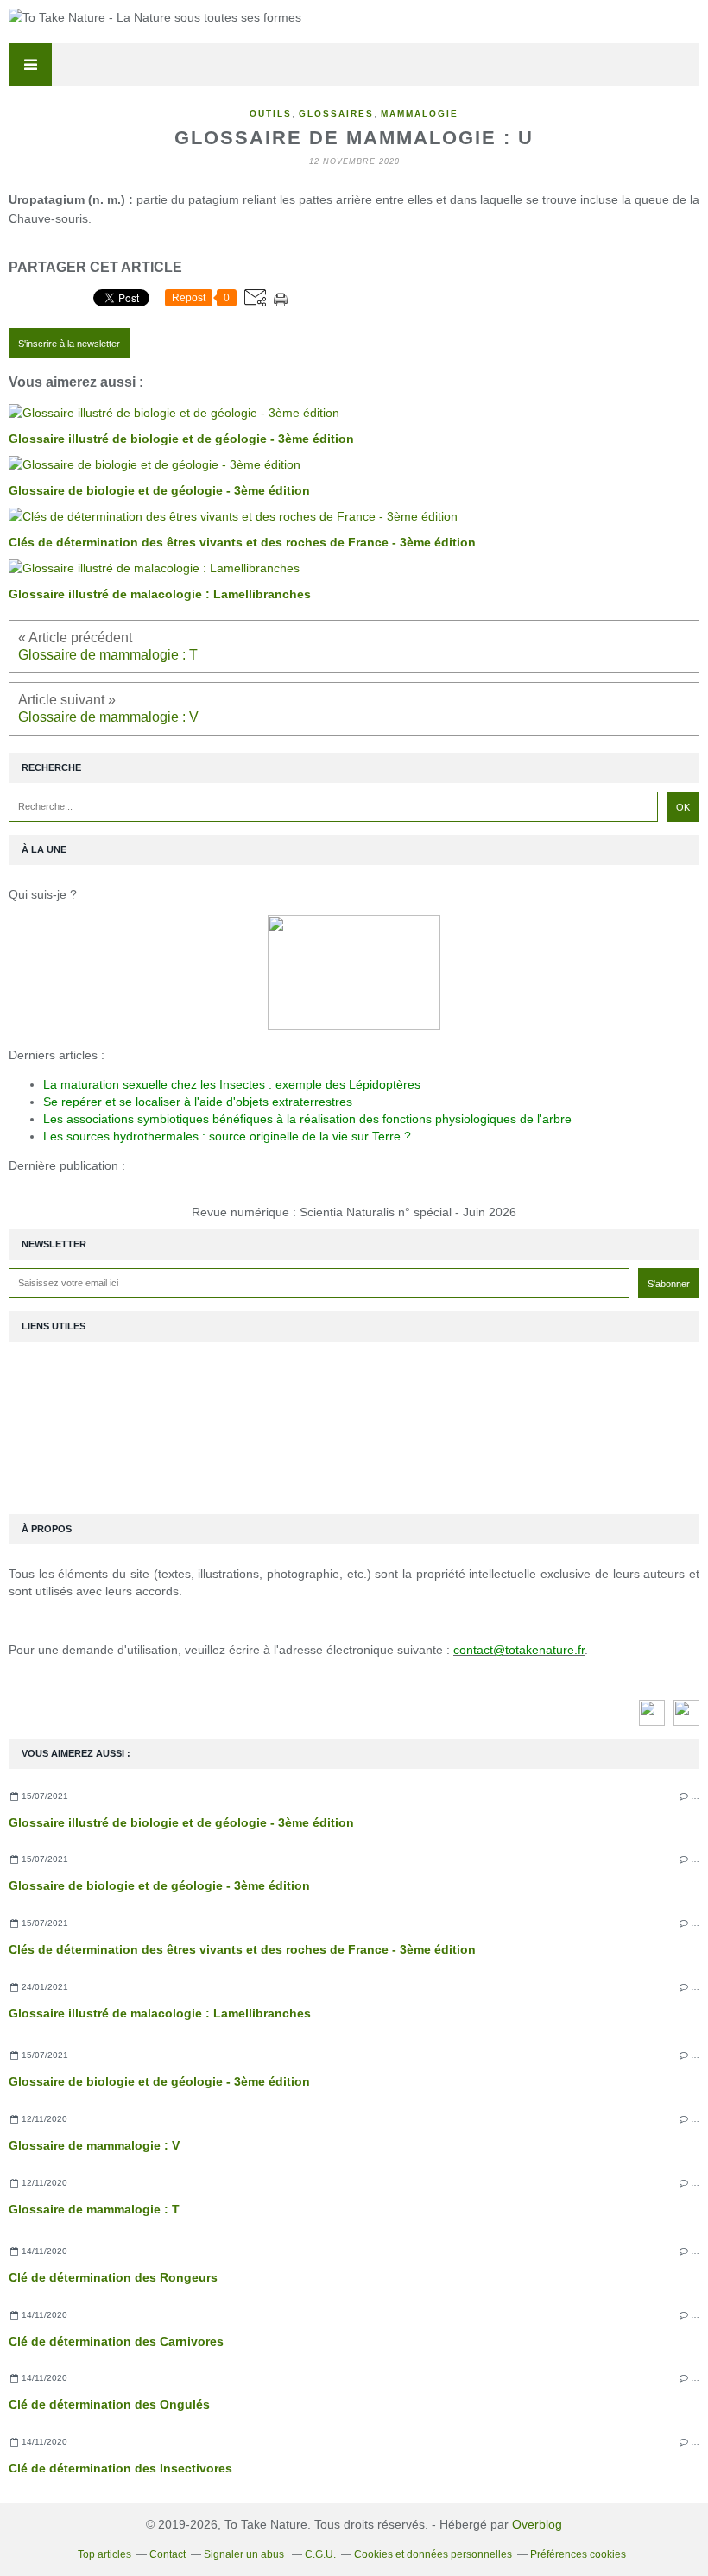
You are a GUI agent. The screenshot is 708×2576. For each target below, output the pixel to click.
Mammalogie (420, 114)
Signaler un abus (245, 2554)
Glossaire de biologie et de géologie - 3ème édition (159, 1885)
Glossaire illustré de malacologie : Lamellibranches (160, 2013)
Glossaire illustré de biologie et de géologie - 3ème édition (181, 1822)
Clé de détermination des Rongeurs (113, 2277)
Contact (168, 2554)
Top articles (104, 2554)
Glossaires (336, 114)
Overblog (537, 2524)
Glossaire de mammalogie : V (94, 2145)
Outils (271, 114)
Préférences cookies (578, 2554)
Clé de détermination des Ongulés (109, 2404)
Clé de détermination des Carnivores (116, 2341)
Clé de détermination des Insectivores (120, 2468)
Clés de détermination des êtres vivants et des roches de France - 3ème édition (242, 1949)
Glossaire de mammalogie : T (94, 2209)
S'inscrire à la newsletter (69, 344)
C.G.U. (320, 2554)
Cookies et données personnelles (433, 2554)
